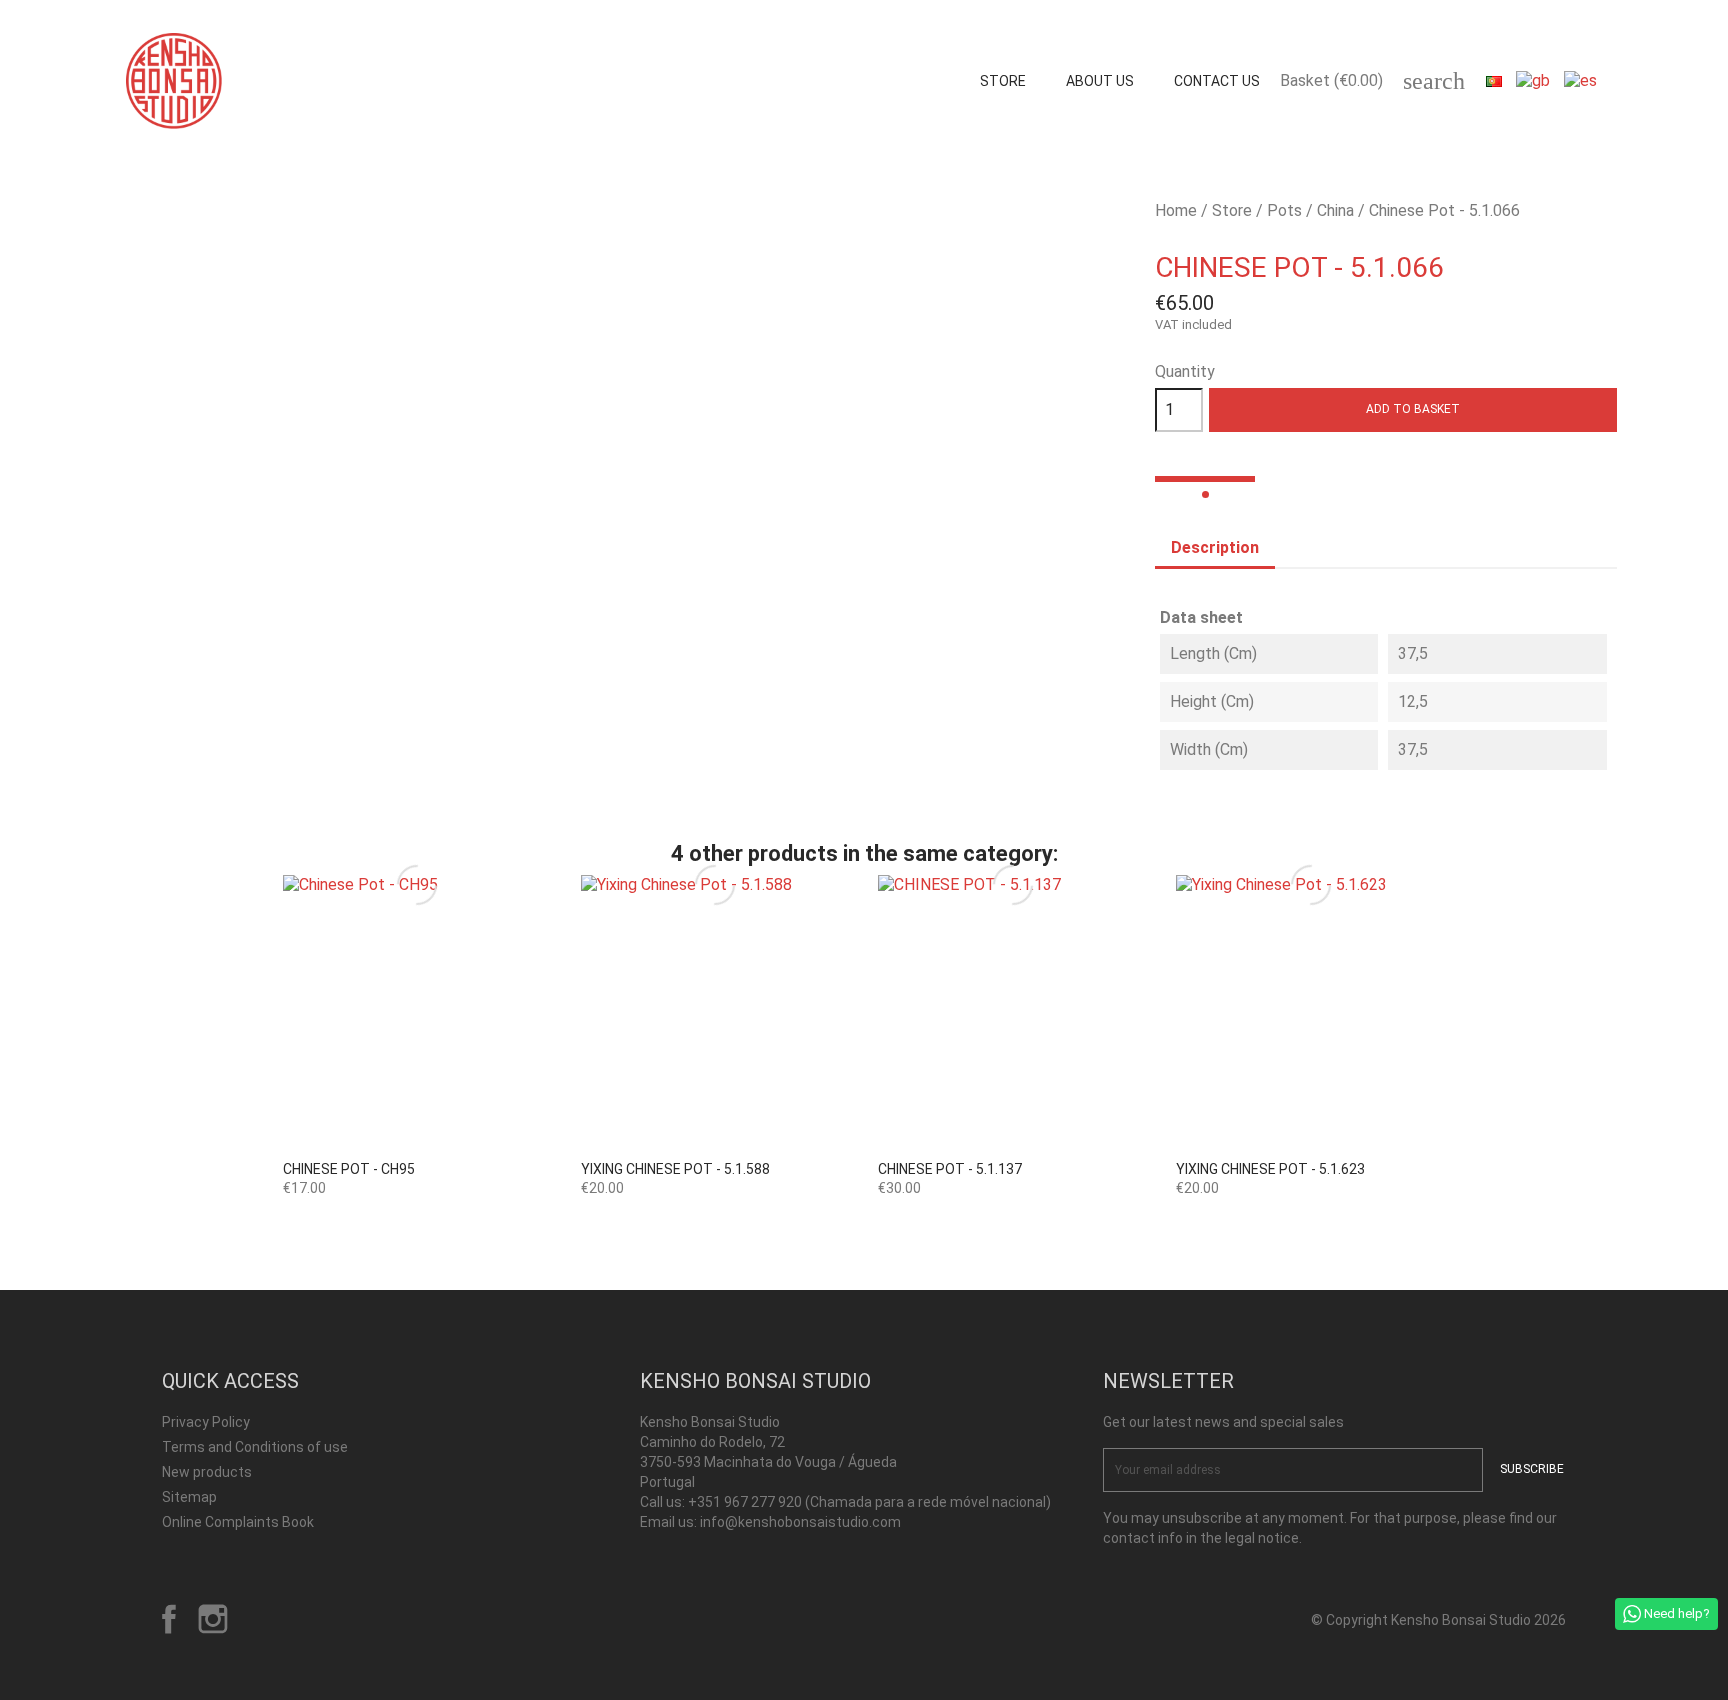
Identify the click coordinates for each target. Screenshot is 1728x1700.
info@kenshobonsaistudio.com (800, 1522)
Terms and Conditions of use (255, 1447)
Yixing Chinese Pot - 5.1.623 (1270, 1169)
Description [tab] (1215, 547)
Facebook (169, 1619)
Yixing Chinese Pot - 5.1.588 (675, 1169)
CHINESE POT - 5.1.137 (950, 1169)
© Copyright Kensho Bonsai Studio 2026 (1438, 1620)
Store (1003, 81)
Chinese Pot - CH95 (349, 1169)
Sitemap (189, 1497)
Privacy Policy (206, 1422)
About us (1100, 81)
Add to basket (1413, 409)
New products (207, 1472)
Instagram (213, 1619)
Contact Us (1217, 81)
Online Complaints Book (238, 1522)
